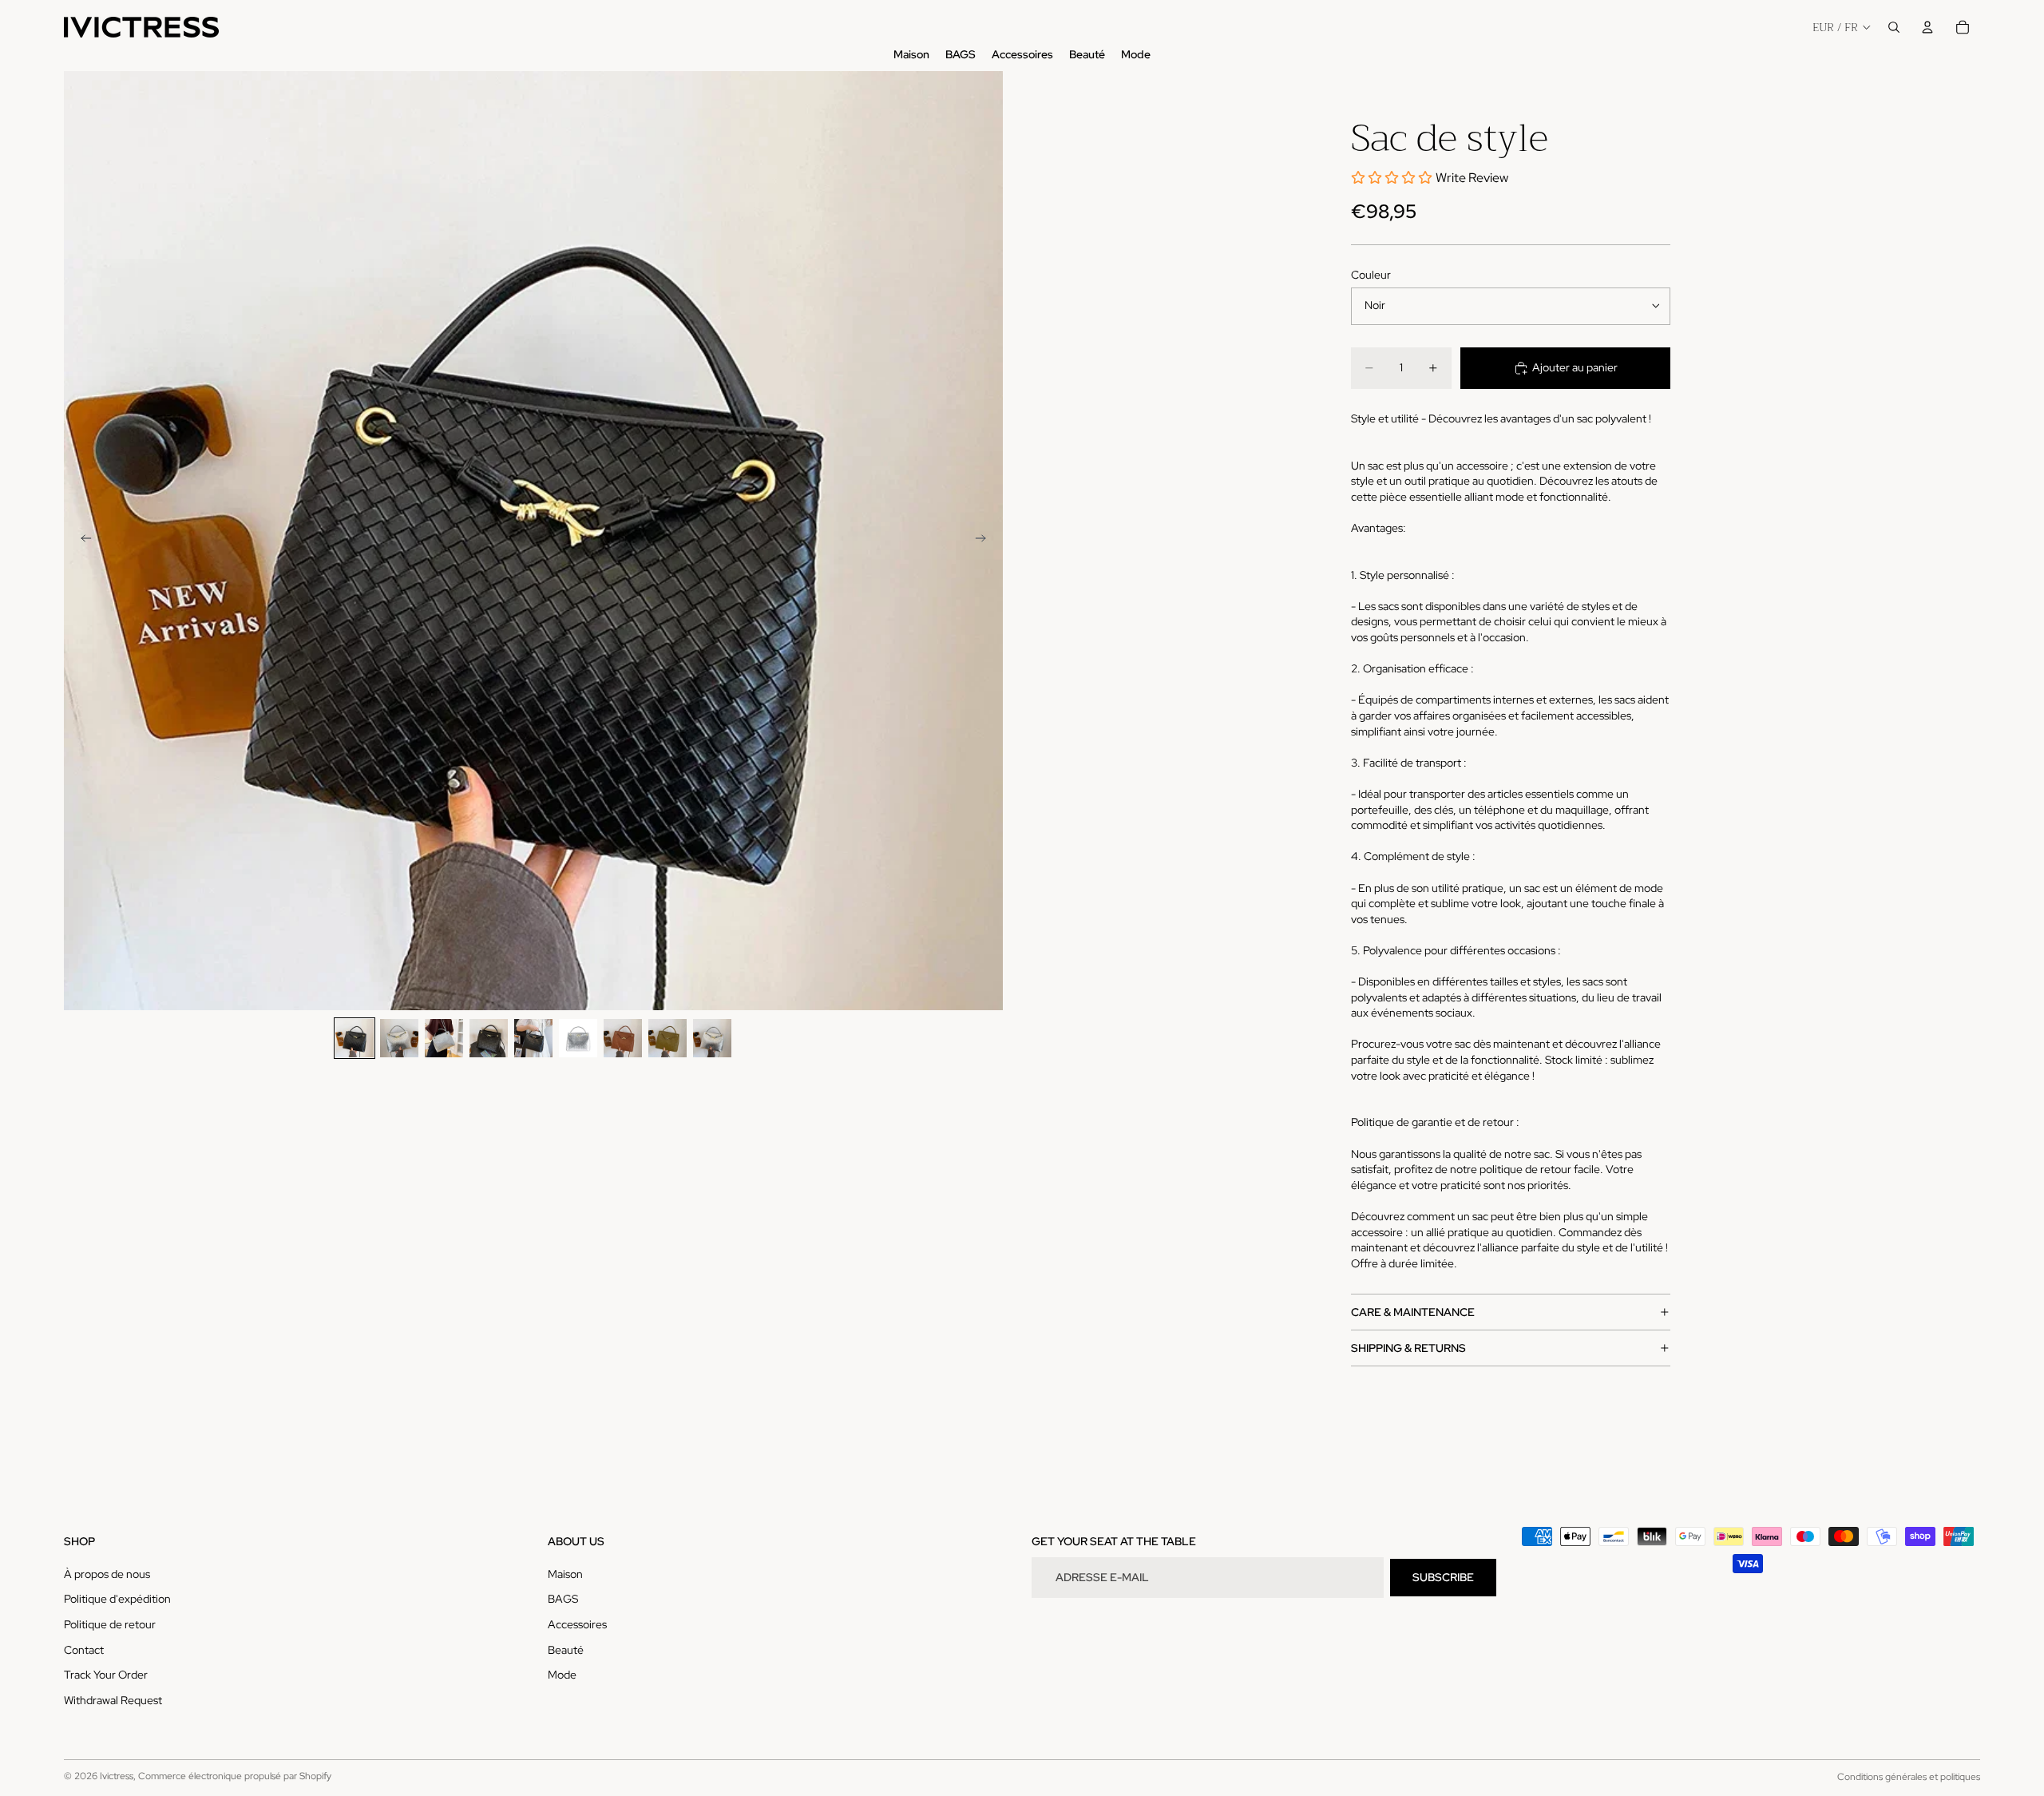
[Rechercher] (1894, 27)
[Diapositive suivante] (985, 541)
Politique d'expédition (117, 1599)
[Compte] (1927, 27)
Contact (84, 1649)
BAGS (563, 1599)
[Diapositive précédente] (81, 541)
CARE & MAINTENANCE (1413, 1312)
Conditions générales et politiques (1909, 1777)
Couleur (1371, 275)
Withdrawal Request (113, 1700)
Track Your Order (106, 1675)
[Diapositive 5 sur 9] (533, 1038)
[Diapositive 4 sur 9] (489, 1038)
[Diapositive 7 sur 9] (623, 1038)
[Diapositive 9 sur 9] (712, 1038)
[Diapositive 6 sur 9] (578, 1038)
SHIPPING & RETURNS (1408, 1348)
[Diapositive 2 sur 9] (399, 1038)
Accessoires (577, 1624)
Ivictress (117, 1776)
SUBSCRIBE (1443, 1577)
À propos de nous (107, 1574)
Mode (562, 1675)
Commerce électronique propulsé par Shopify (235, 1776)
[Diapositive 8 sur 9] (667, 1038)
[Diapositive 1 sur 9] (355, 1038)
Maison (565, 1574)
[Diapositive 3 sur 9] (444, 1038)
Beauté (566, 1649)
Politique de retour (110, 1624)
